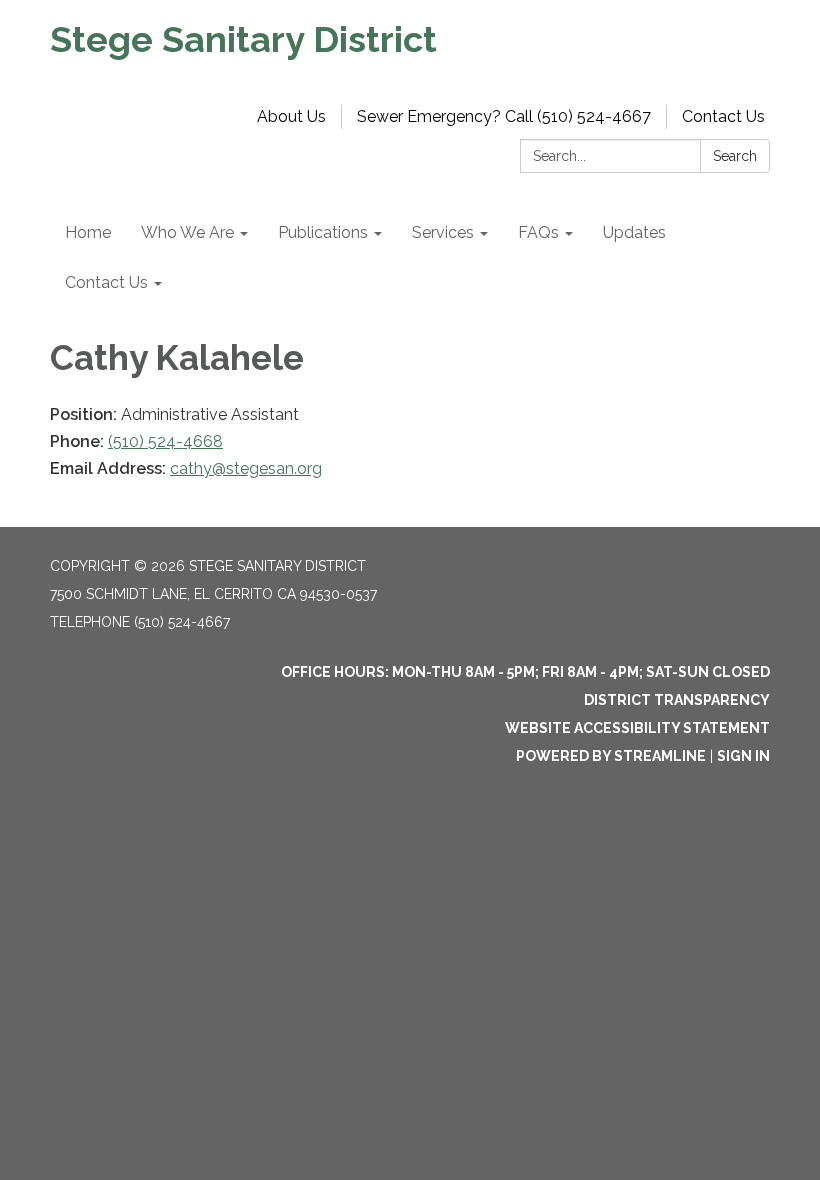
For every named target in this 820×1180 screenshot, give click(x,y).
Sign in (743, 756)
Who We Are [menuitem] (187, 232)
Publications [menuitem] (323, 232)
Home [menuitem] (88, 232)
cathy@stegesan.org (246, 468)
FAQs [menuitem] (538, 232)
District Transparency (677, 700)
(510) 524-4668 (165, 441)
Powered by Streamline (611, 756)
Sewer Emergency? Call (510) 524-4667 (504, 116)
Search (735, 156)
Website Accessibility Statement (637, 728)
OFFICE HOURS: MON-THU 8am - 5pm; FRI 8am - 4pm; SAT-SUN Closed (525, 672)
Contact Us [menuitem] (106, 282)
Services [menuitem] (443, 232)
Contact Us (723, 116)
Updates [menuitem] (634, 232)
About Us (291, 116)
